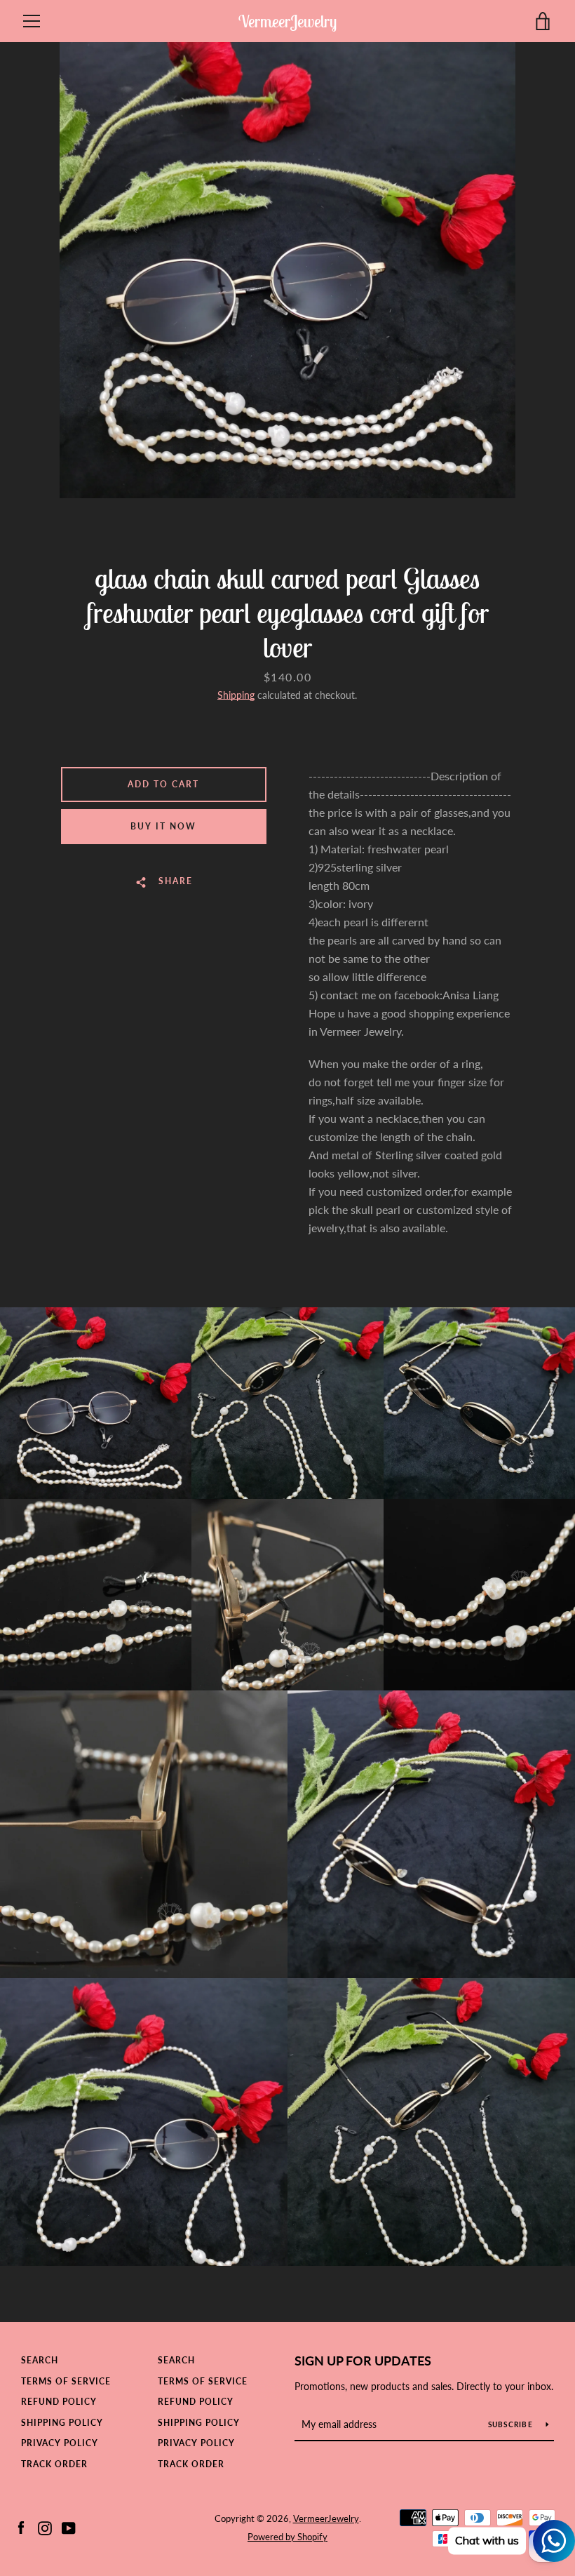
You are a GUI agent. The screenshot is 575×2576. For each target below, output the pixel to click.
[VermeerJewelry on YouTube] (69, 2527)
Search (40, 2360)
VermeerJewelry (287, 21)
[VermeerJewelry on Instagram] (45, 2527)
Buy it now (163, 826)
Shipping (236, 695)
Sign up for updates (363, 2361)
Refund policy (59, 2402)
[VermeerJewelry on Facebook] (21, 2527)
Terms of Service (66, 2381)
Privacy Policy (60, 2443)
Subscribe (512, 2424)
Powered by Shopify (287, 2537)
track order (54, 2464)
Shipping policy (62, 2423)
